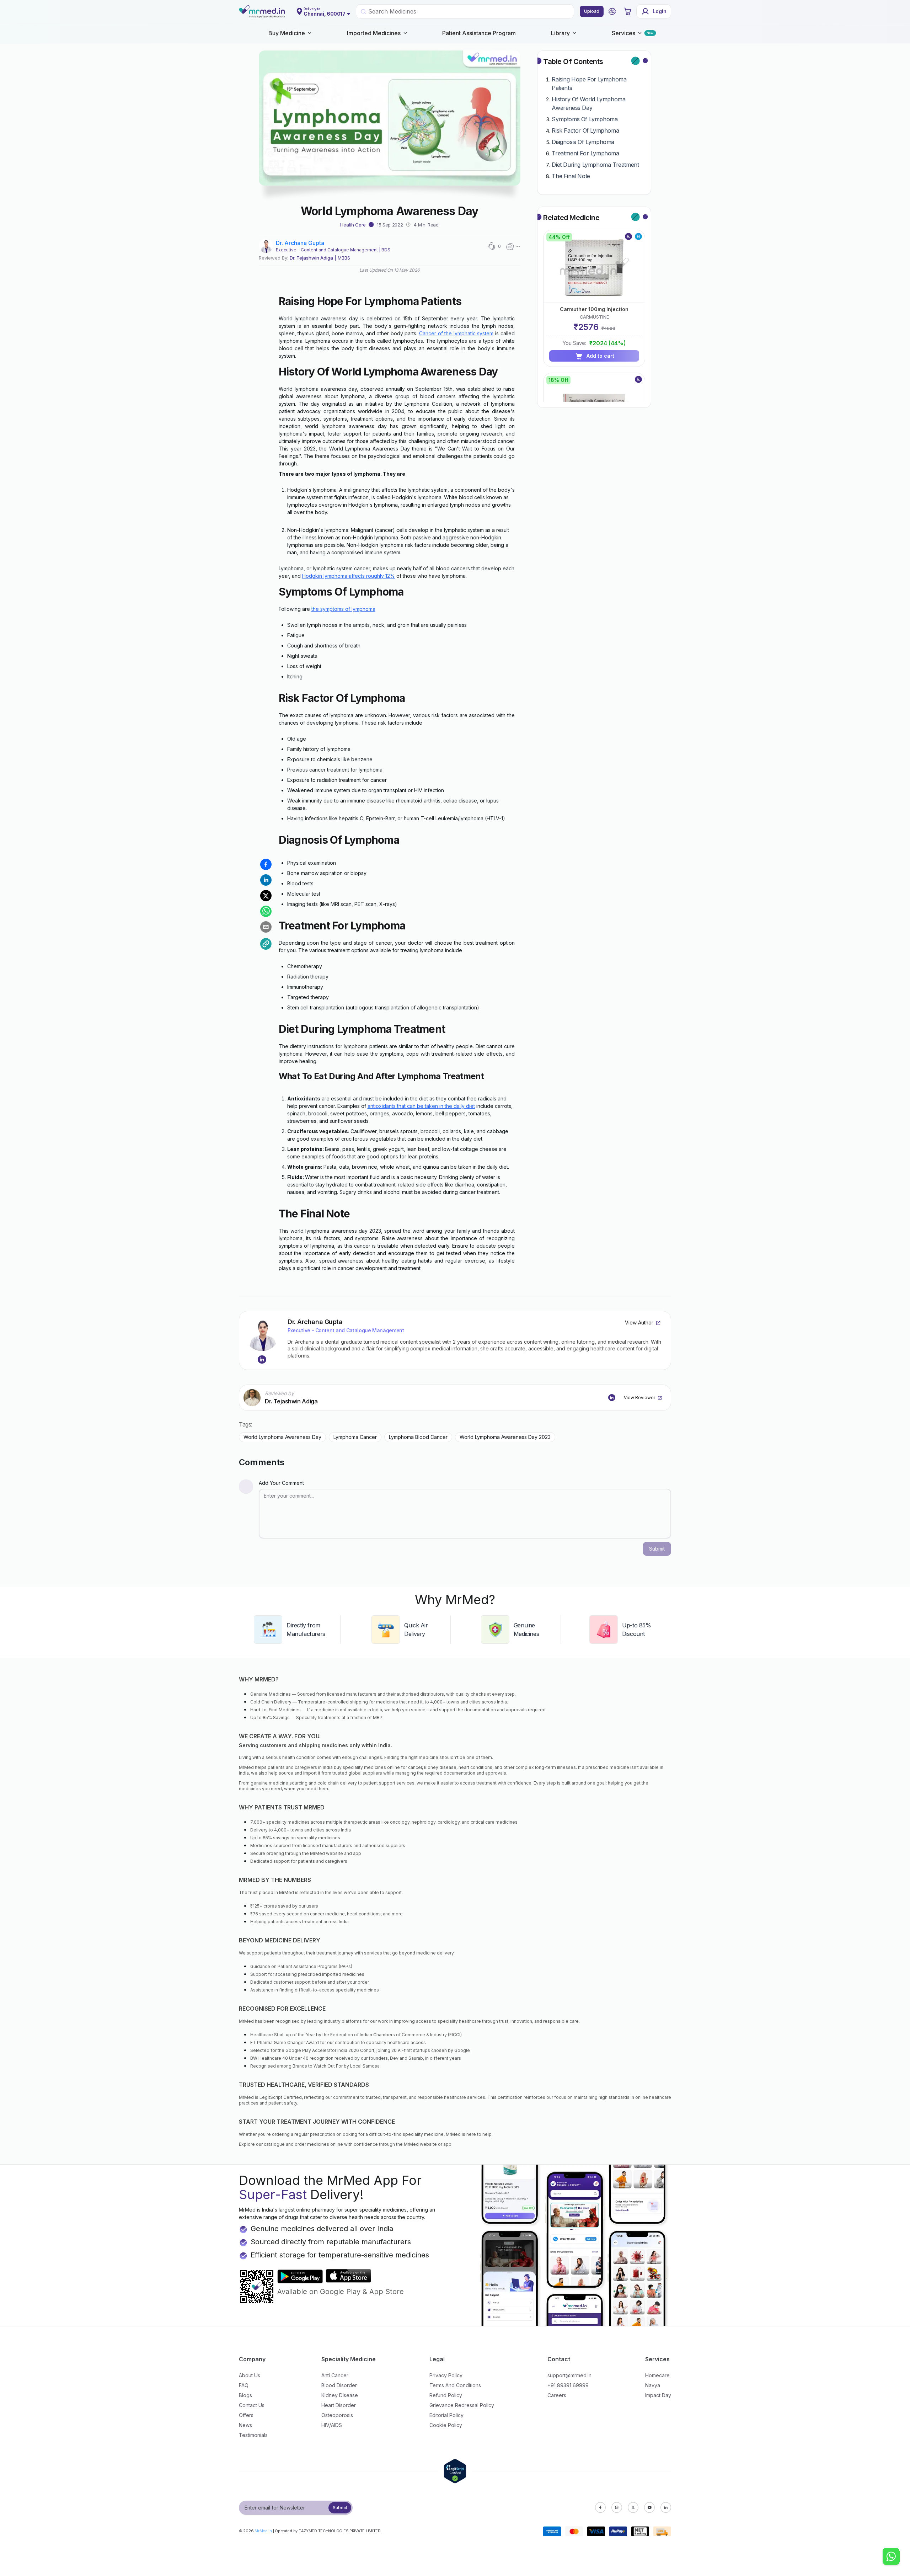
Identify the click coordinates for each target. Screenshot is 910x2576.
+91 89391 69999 (568, 2385)
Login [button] (660, 11)
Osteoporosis (337, 2415)
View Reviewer (639, 1398)
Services (623, 33)
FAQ (244, 2385)
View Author (639, 1322)
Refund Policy (446, 2395)
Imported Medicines (374, 33)
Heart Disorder (339, 2405)
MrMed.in (263, 2531)
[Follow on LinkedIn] (262, 1360)
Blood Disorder (339, 2385)
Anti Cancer (335, 2375)
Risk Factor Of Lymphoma (585, 130)
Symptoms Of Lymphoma (585, 119)
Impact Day (658, 2395)
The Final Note (571, 176)
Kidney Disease (340, 2395)
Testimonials (253, 2435)
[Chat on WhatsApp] (891, 2557)
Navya (653, 2385)
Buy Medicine (287, 33)
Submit (340, 2508)
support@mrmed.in (569, 2375)
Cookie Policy (446, 2425)
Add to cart (600, 356)
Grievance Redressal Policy (462, 2405)
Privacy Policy (446, 2375)
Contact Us (252, 2405)
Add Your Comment (281, 1483)
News (245, 2425)
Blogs (245, 2395)
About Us (250, 2375)
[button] (612, 11)
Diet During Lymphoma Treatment (595, 165)
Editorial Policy (446, 2415)
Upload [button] (592, 11)
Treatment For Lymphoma (585, 153)
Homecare (657, 2375)
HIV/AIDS (332, 2425)
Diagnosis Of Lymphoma (583, 142)
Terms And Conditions (455, 2385)
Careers (557, 2395)
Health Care (353, 225)
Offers (246, 2415)
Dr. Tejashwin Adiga (311, 258)
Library (560, 33)
